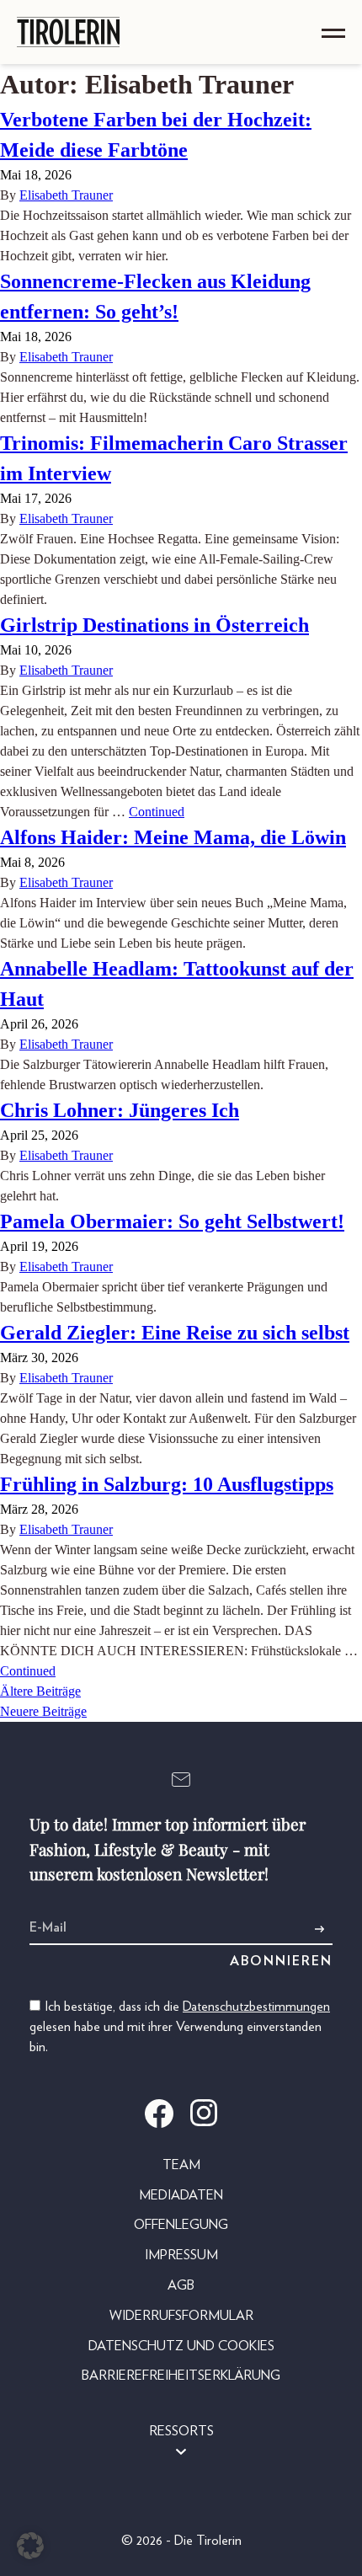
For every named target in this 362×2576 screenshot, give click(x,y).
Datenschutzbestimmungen (256, 2007)
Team (181, 2165)
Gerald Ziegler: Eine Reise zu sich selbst (175, 1333)
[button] (30, 2546)
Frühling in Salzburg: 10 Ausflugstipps (167, 1484)
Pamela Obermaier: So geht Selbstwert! (172, 1221)
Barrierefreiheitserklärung (181, 2376)
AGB (181, 2285)
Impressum (181, 2255)
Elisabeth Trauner (66, 195)
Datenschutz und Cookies (181, 2346)
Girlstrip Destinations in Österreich (154, 625)
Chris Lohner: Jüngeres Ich (120, 1110)
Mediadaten (181, 2195)
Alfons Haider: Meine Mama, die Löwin (173, 837)
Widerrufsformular (181, 2316)
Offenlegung (181, 2225)
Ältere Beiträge (40, 1691)
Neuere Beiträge (43, 1711)
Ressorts (181, 2431)
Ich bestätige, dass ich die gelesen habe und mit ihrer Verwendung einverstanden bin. (180, 2027)
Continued (157, 812)
